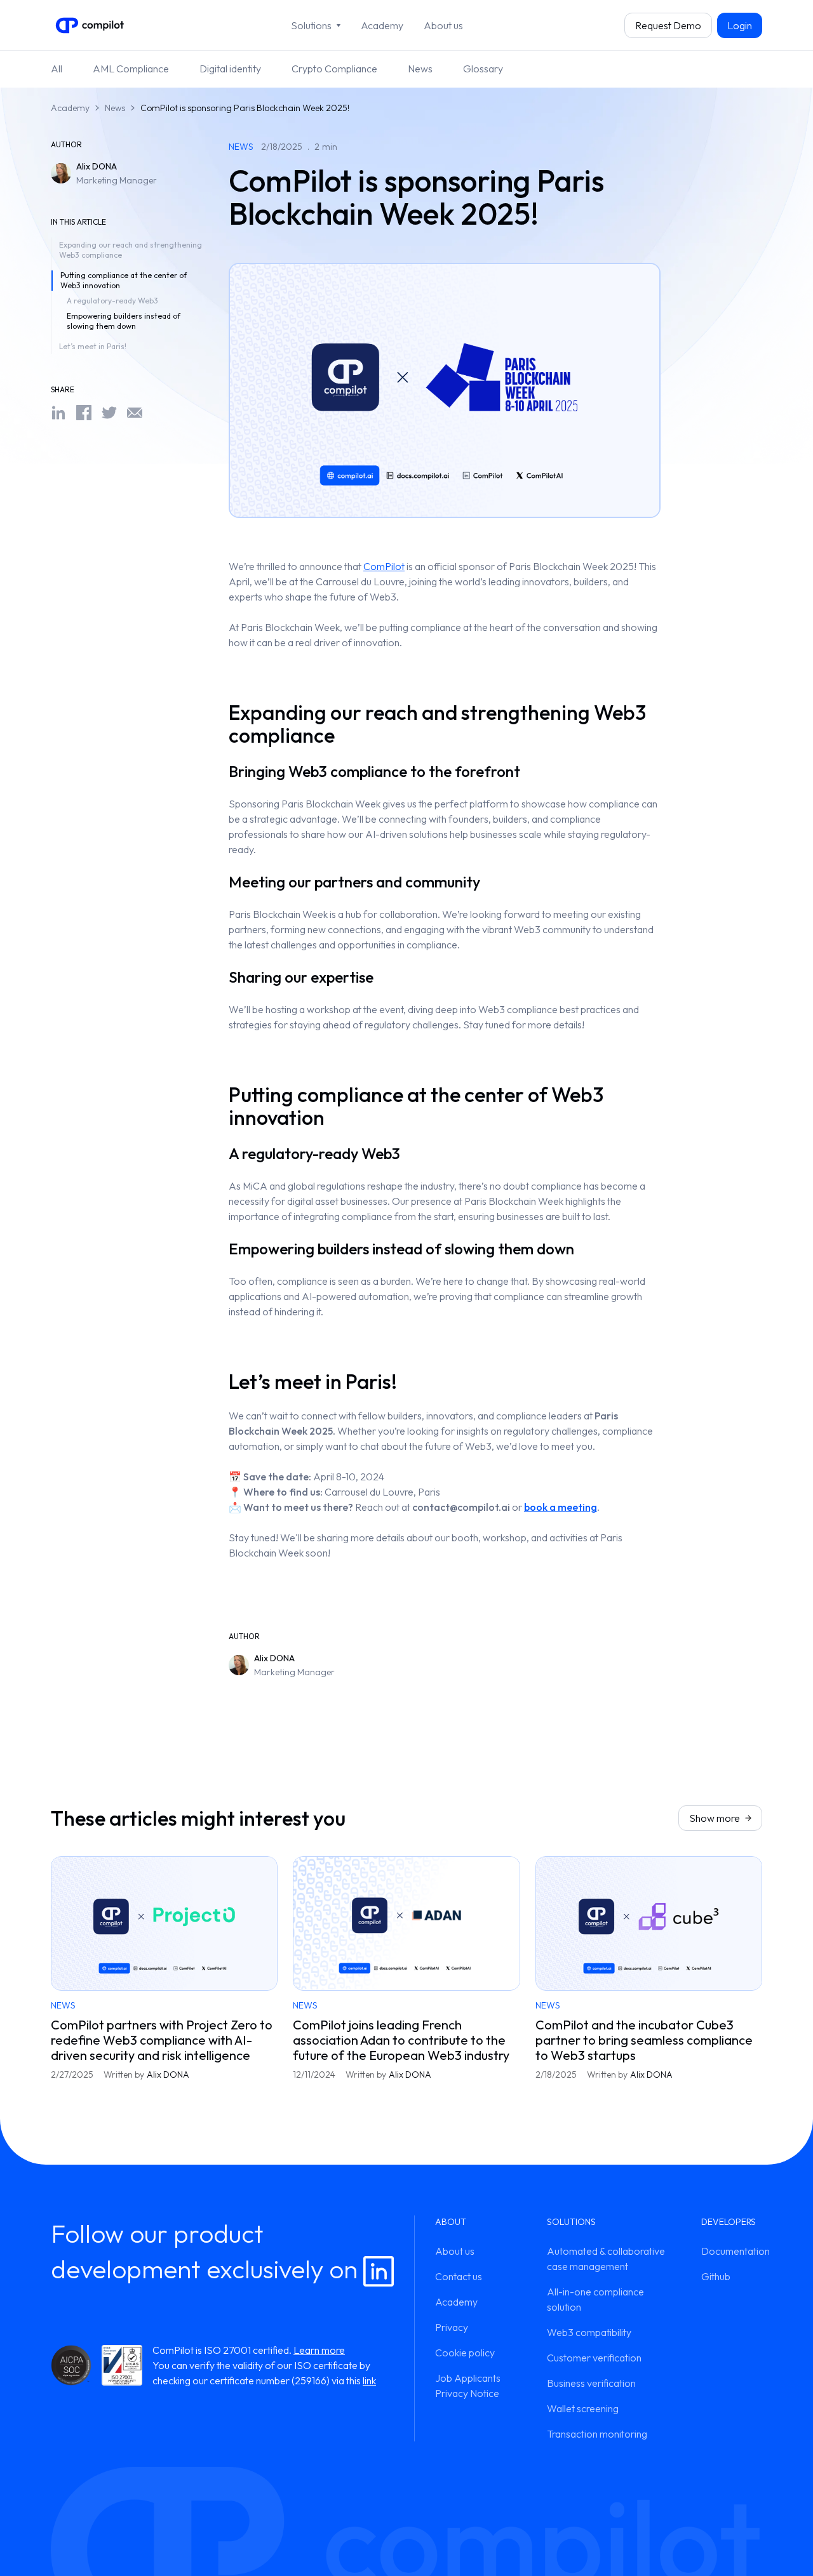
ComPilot (384, 566)
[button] (316, 25)
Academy (382, 25)
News (115, 108)
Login (740, 25)
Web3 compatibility (589, 2332)
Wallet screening (583, 2408)
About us (443, 25)
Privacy (452, 2327)
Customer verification (594, 2358)
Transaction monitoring (597, 2434)
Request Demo (668, 25)
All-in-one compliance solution (595, 2299)
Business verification (591, 2383)
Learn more (319, 2350)
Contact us (459, 2276)
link (369, 2380)
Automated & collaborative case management (606, 2259)
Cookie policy (465, 2353)
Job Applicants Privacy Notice (468, 2386)
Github (716, 2276)
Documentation (732, 2251)
